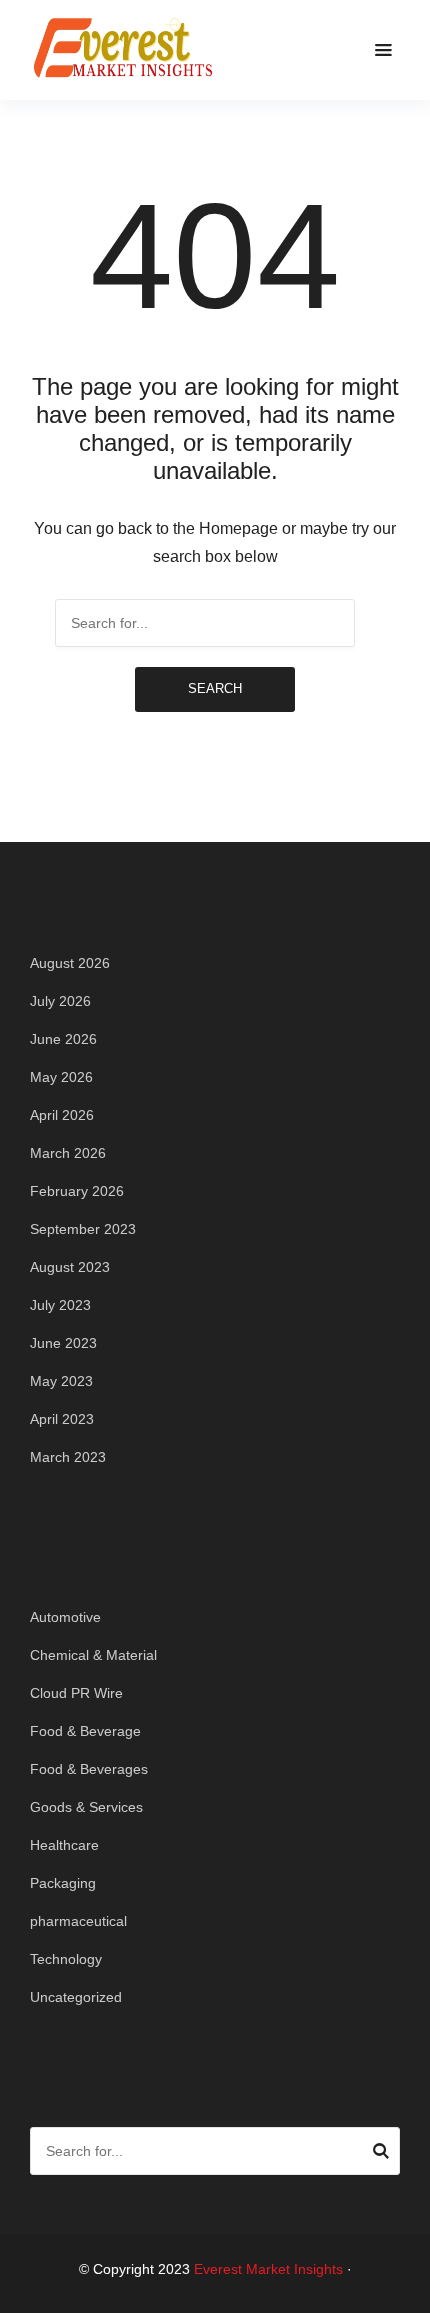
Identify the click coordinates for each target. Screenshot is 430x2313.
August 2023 (70, 1267)
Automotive (65, 1617)
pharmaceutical (78, 1921)
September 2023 (83, 1229)
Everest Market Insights (268, 2269)
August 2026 (70, 963)
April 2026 (62, 1115)
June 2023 (63, 1343)
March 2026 (68, 1153)
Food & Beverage (85, 1731)
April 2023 (62, 1419)
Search (215, 688)
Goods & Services (86, 1807)
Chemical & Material (93, 1655)
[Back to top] (410, 2293)
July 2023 (60, 1305)
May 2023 (61, 1381)
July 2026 (60, 1001)
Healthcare (64, 1845)
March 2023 (68, 1457)
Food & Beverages (89, 1769)
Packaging (63, 1883)
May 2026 (61, 1077)
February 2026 (77, 1191)
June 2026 (63, 1039)
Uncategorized (76, 1997)
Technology (66, 1959)
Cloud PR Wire (76, 1693)
